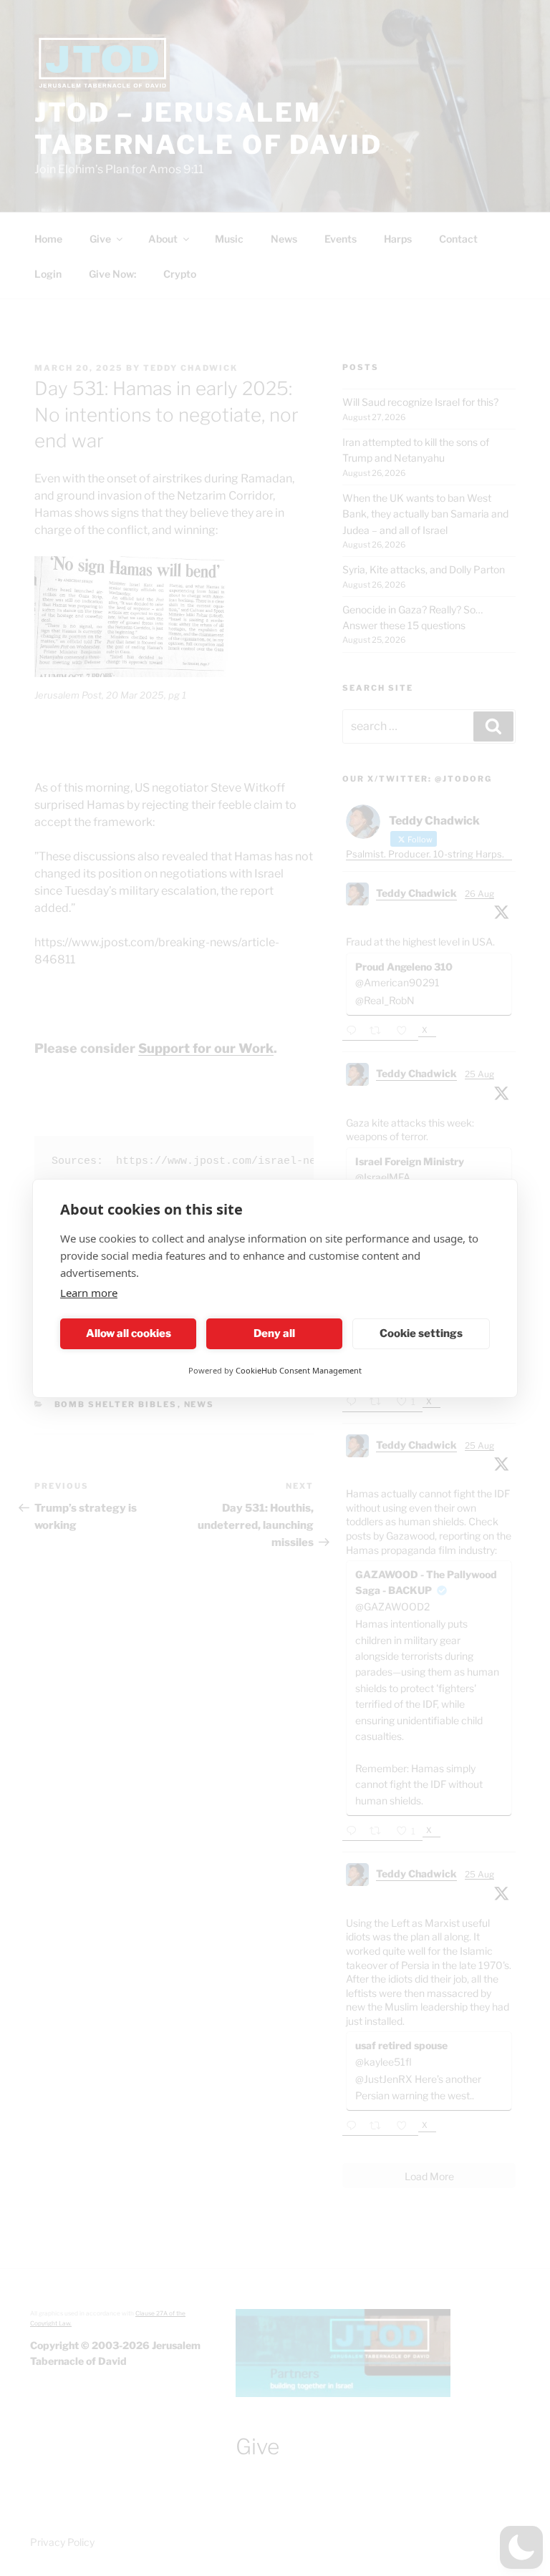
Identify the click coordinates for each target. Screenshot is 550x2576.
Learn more (89, 1293)
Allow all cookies (129, 1333)
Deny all (274, 1333)
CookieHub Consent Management (299, 1370)
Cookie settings (421, 1333)
